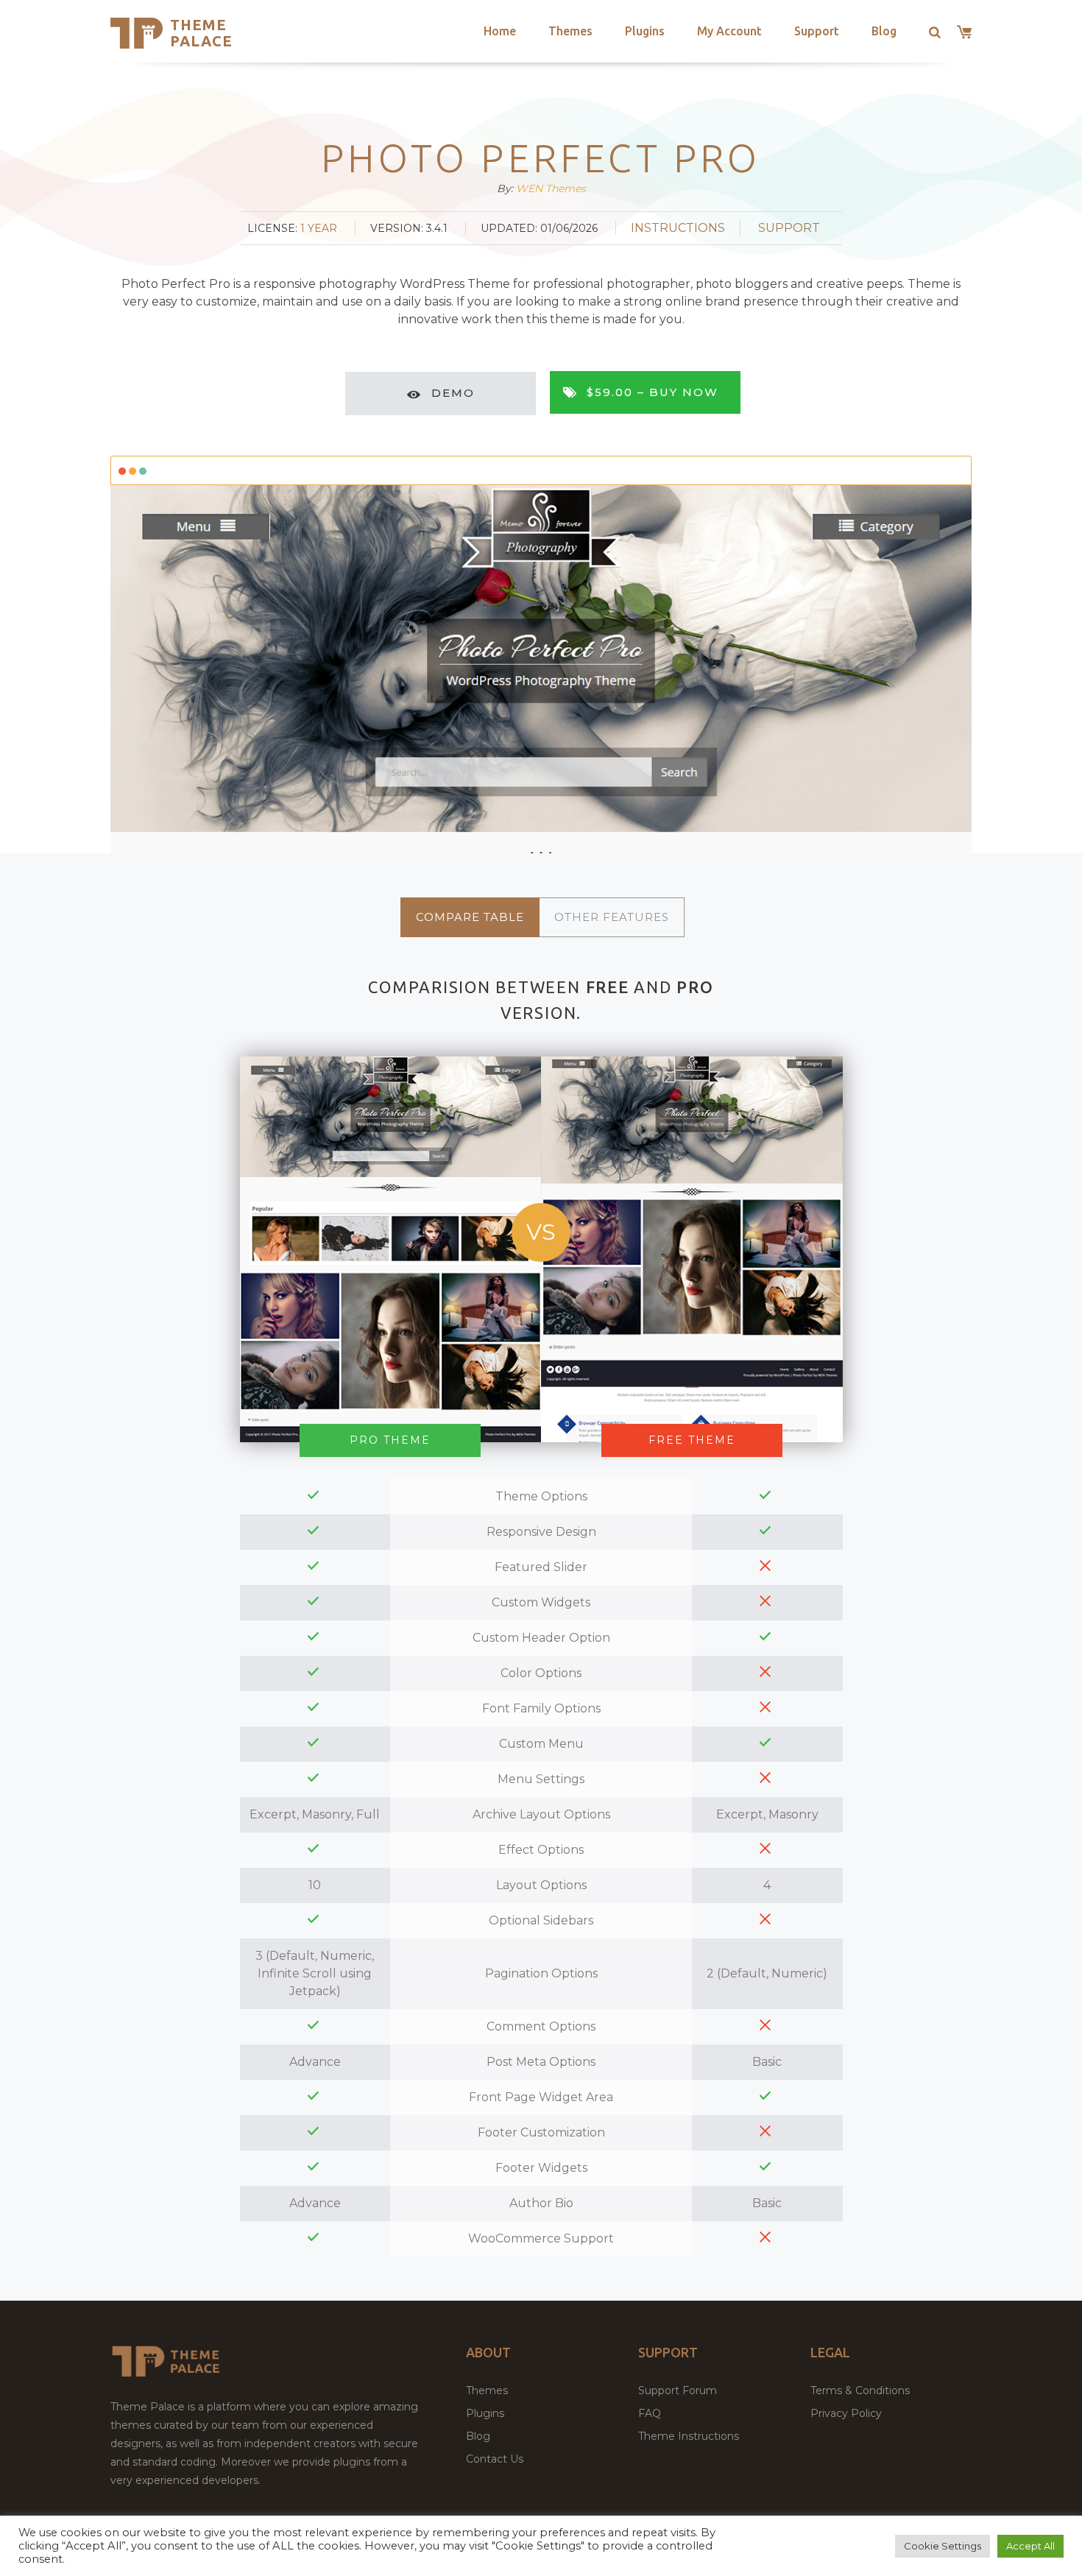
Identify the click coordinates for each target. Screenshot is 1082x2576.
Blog (884, 31)
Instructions (678, 228)
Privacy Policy (846, 2413)
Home (500, 31)
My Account (729, 31)
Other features (612, 917)
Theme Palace (201, 33)
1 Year (319, 228)
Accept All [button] (1030, 2546)
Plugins (645, 31)
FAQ (650, 2413)
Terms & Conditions (860, 2390)
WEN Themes (551, 188)
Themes (570, 31)
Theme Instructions (689, 2436)
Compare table (470, 917)
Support (817, 31)
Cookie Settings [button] (943, 2546)
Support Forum (678, 2390)
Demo (453, 393)
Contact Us (495, 2459)
